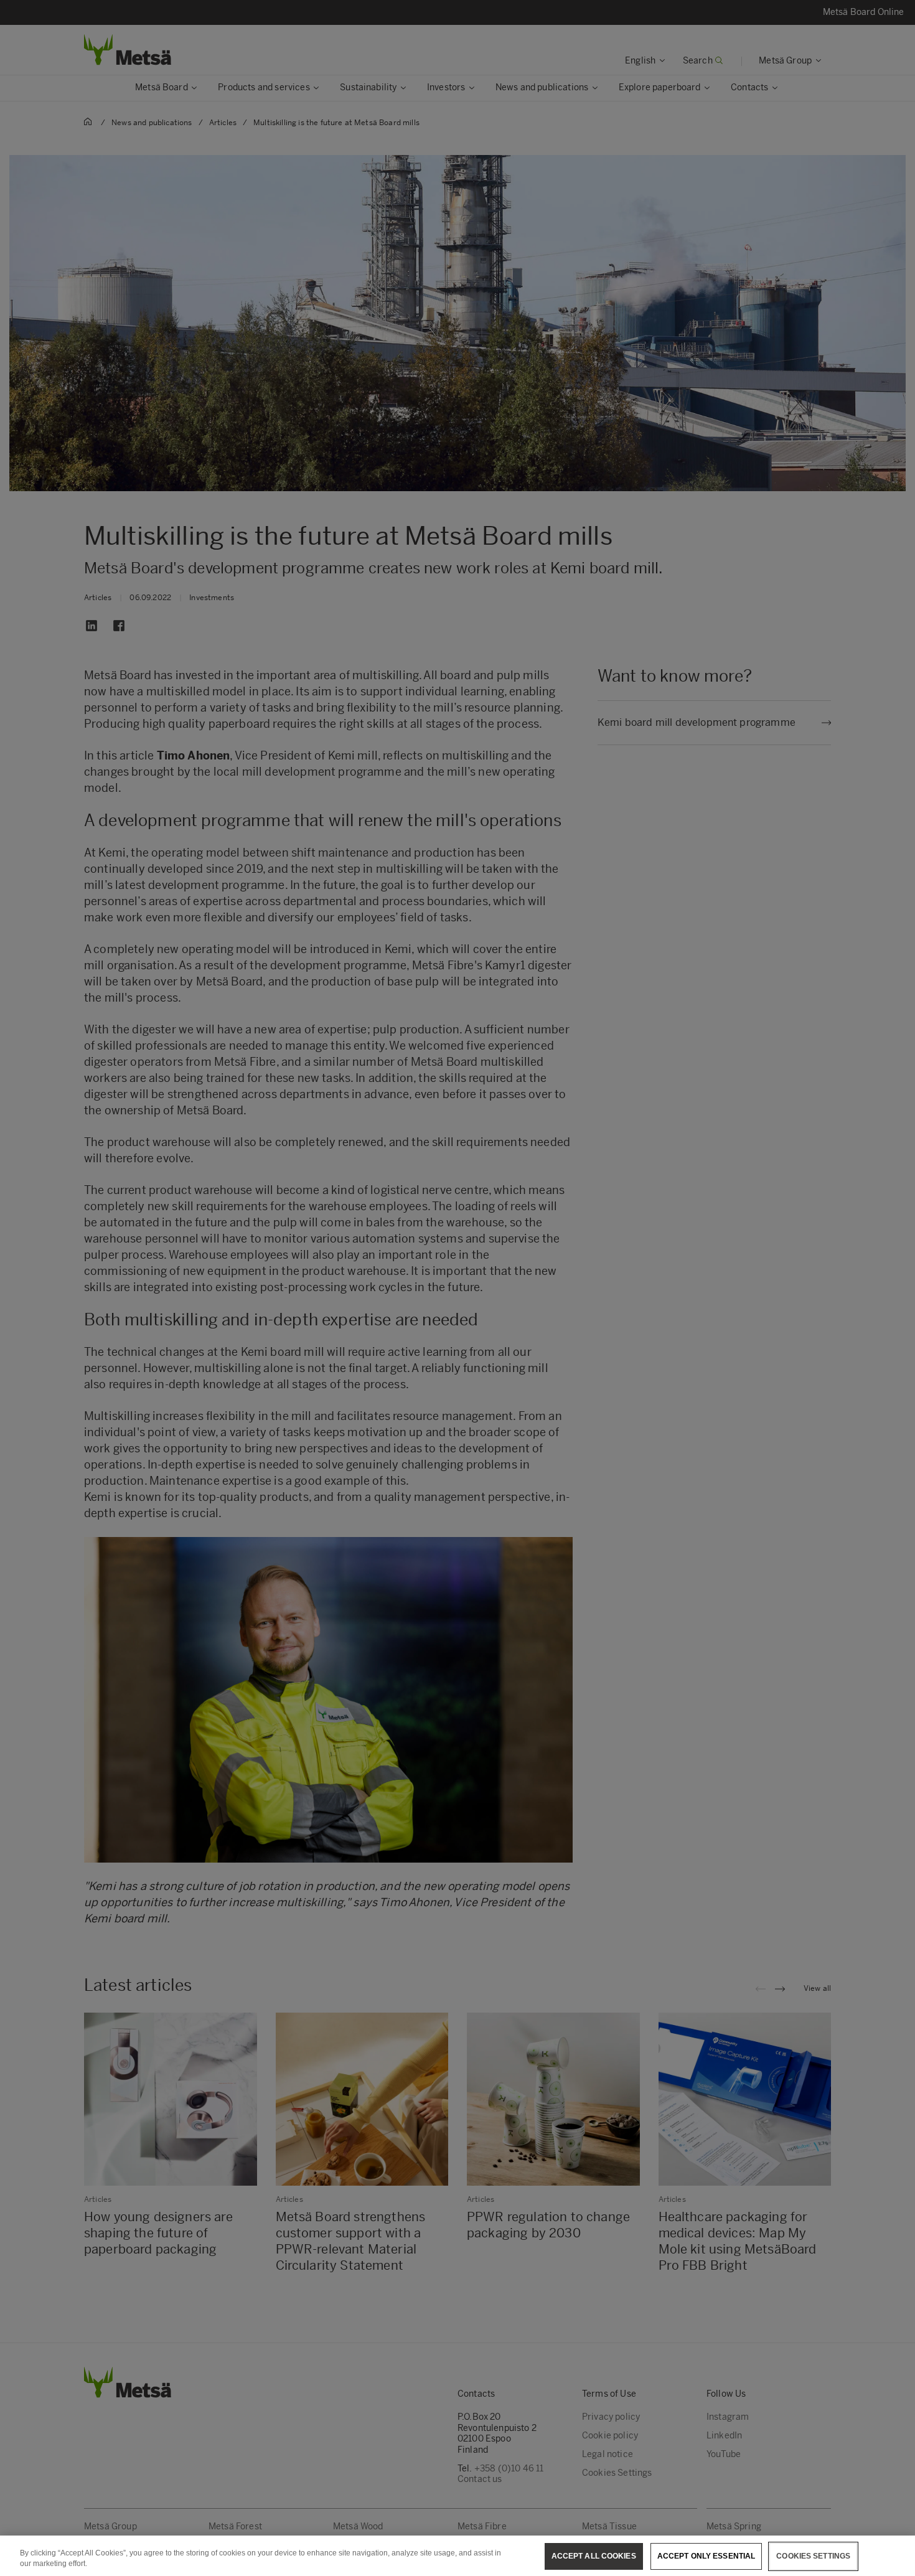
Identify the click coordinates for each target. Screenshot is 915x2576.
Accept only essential (706, 2556)
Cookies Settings (813, 2556)
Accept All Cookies (594, 2556)
